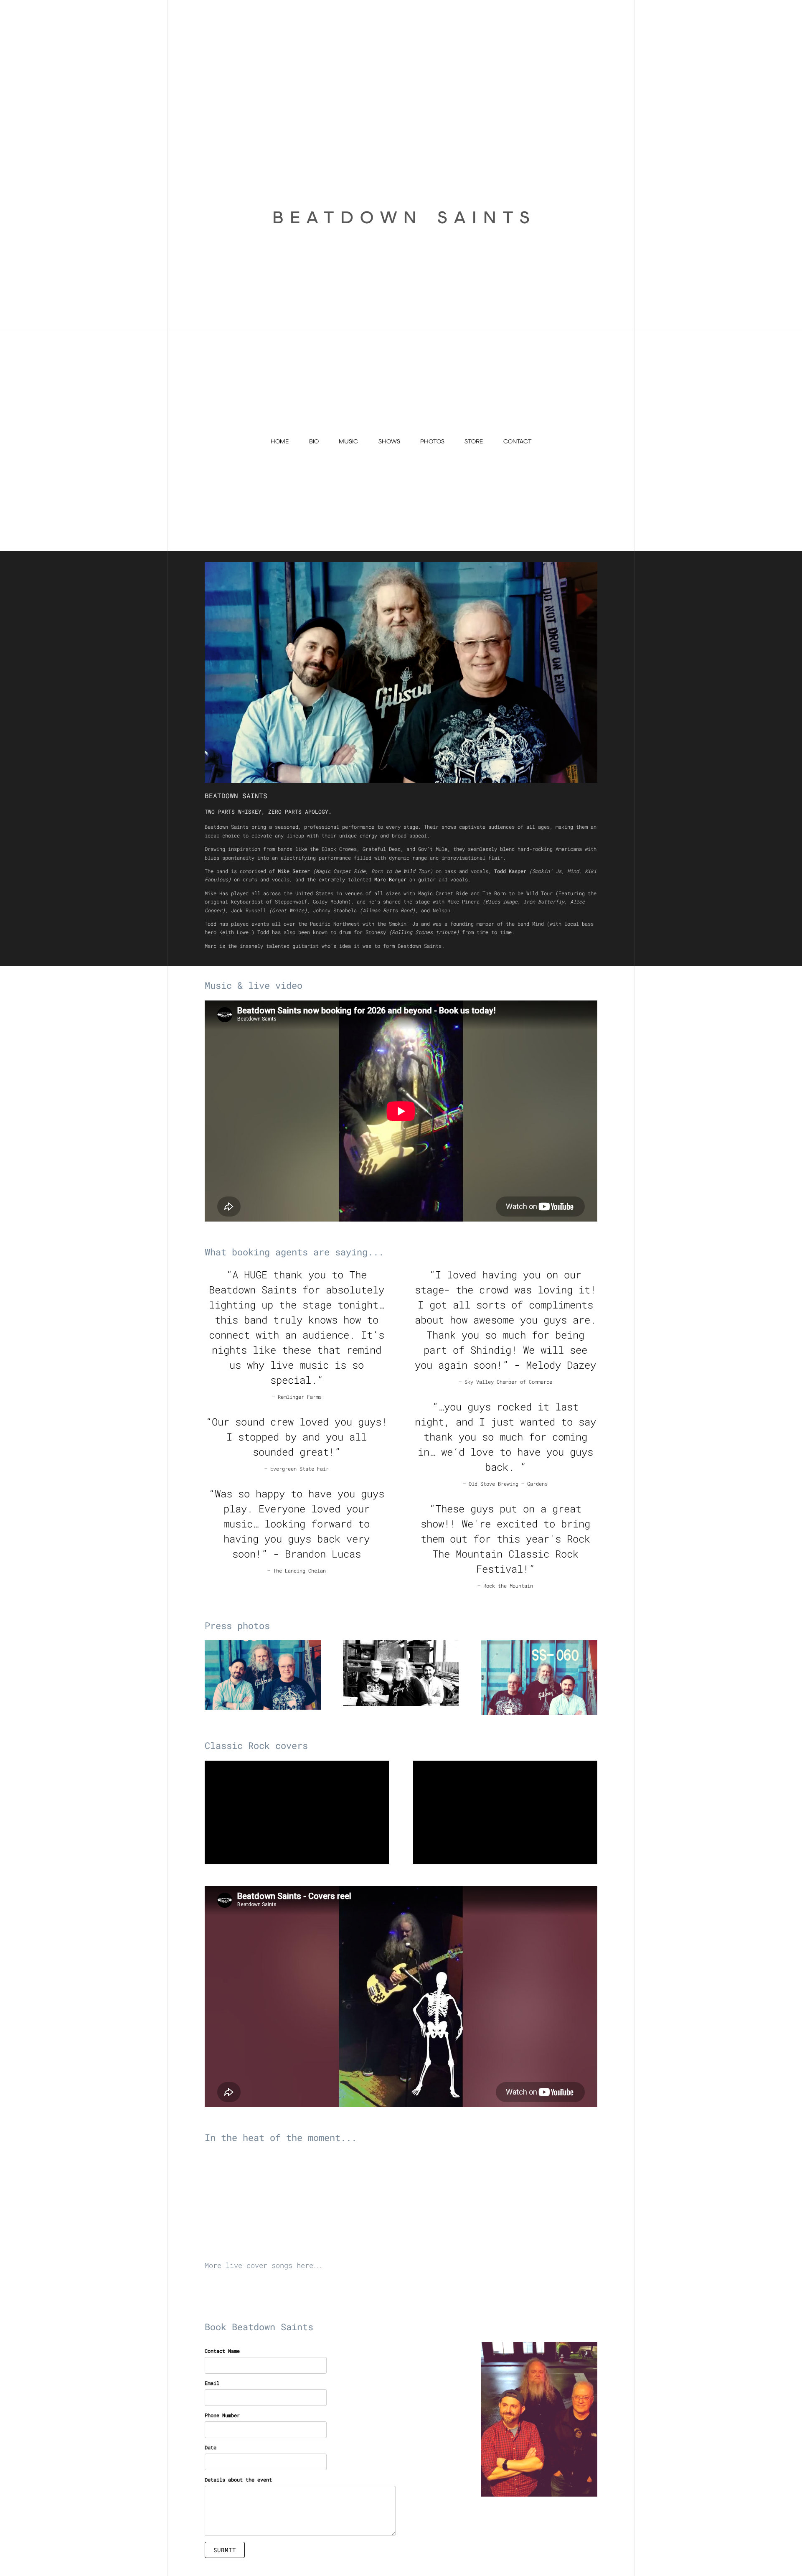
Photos (432, 441)
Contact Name (222, 2351)
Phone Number (222, 2415)
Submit (225, 2550)
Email (212, 2383)
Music (348, 441)
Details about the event (238, 2479)
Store (474, 441)
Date (211, 2447)
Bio (314, 441)
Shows (389, 441)
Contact (517, 441)
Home (280, 441)
